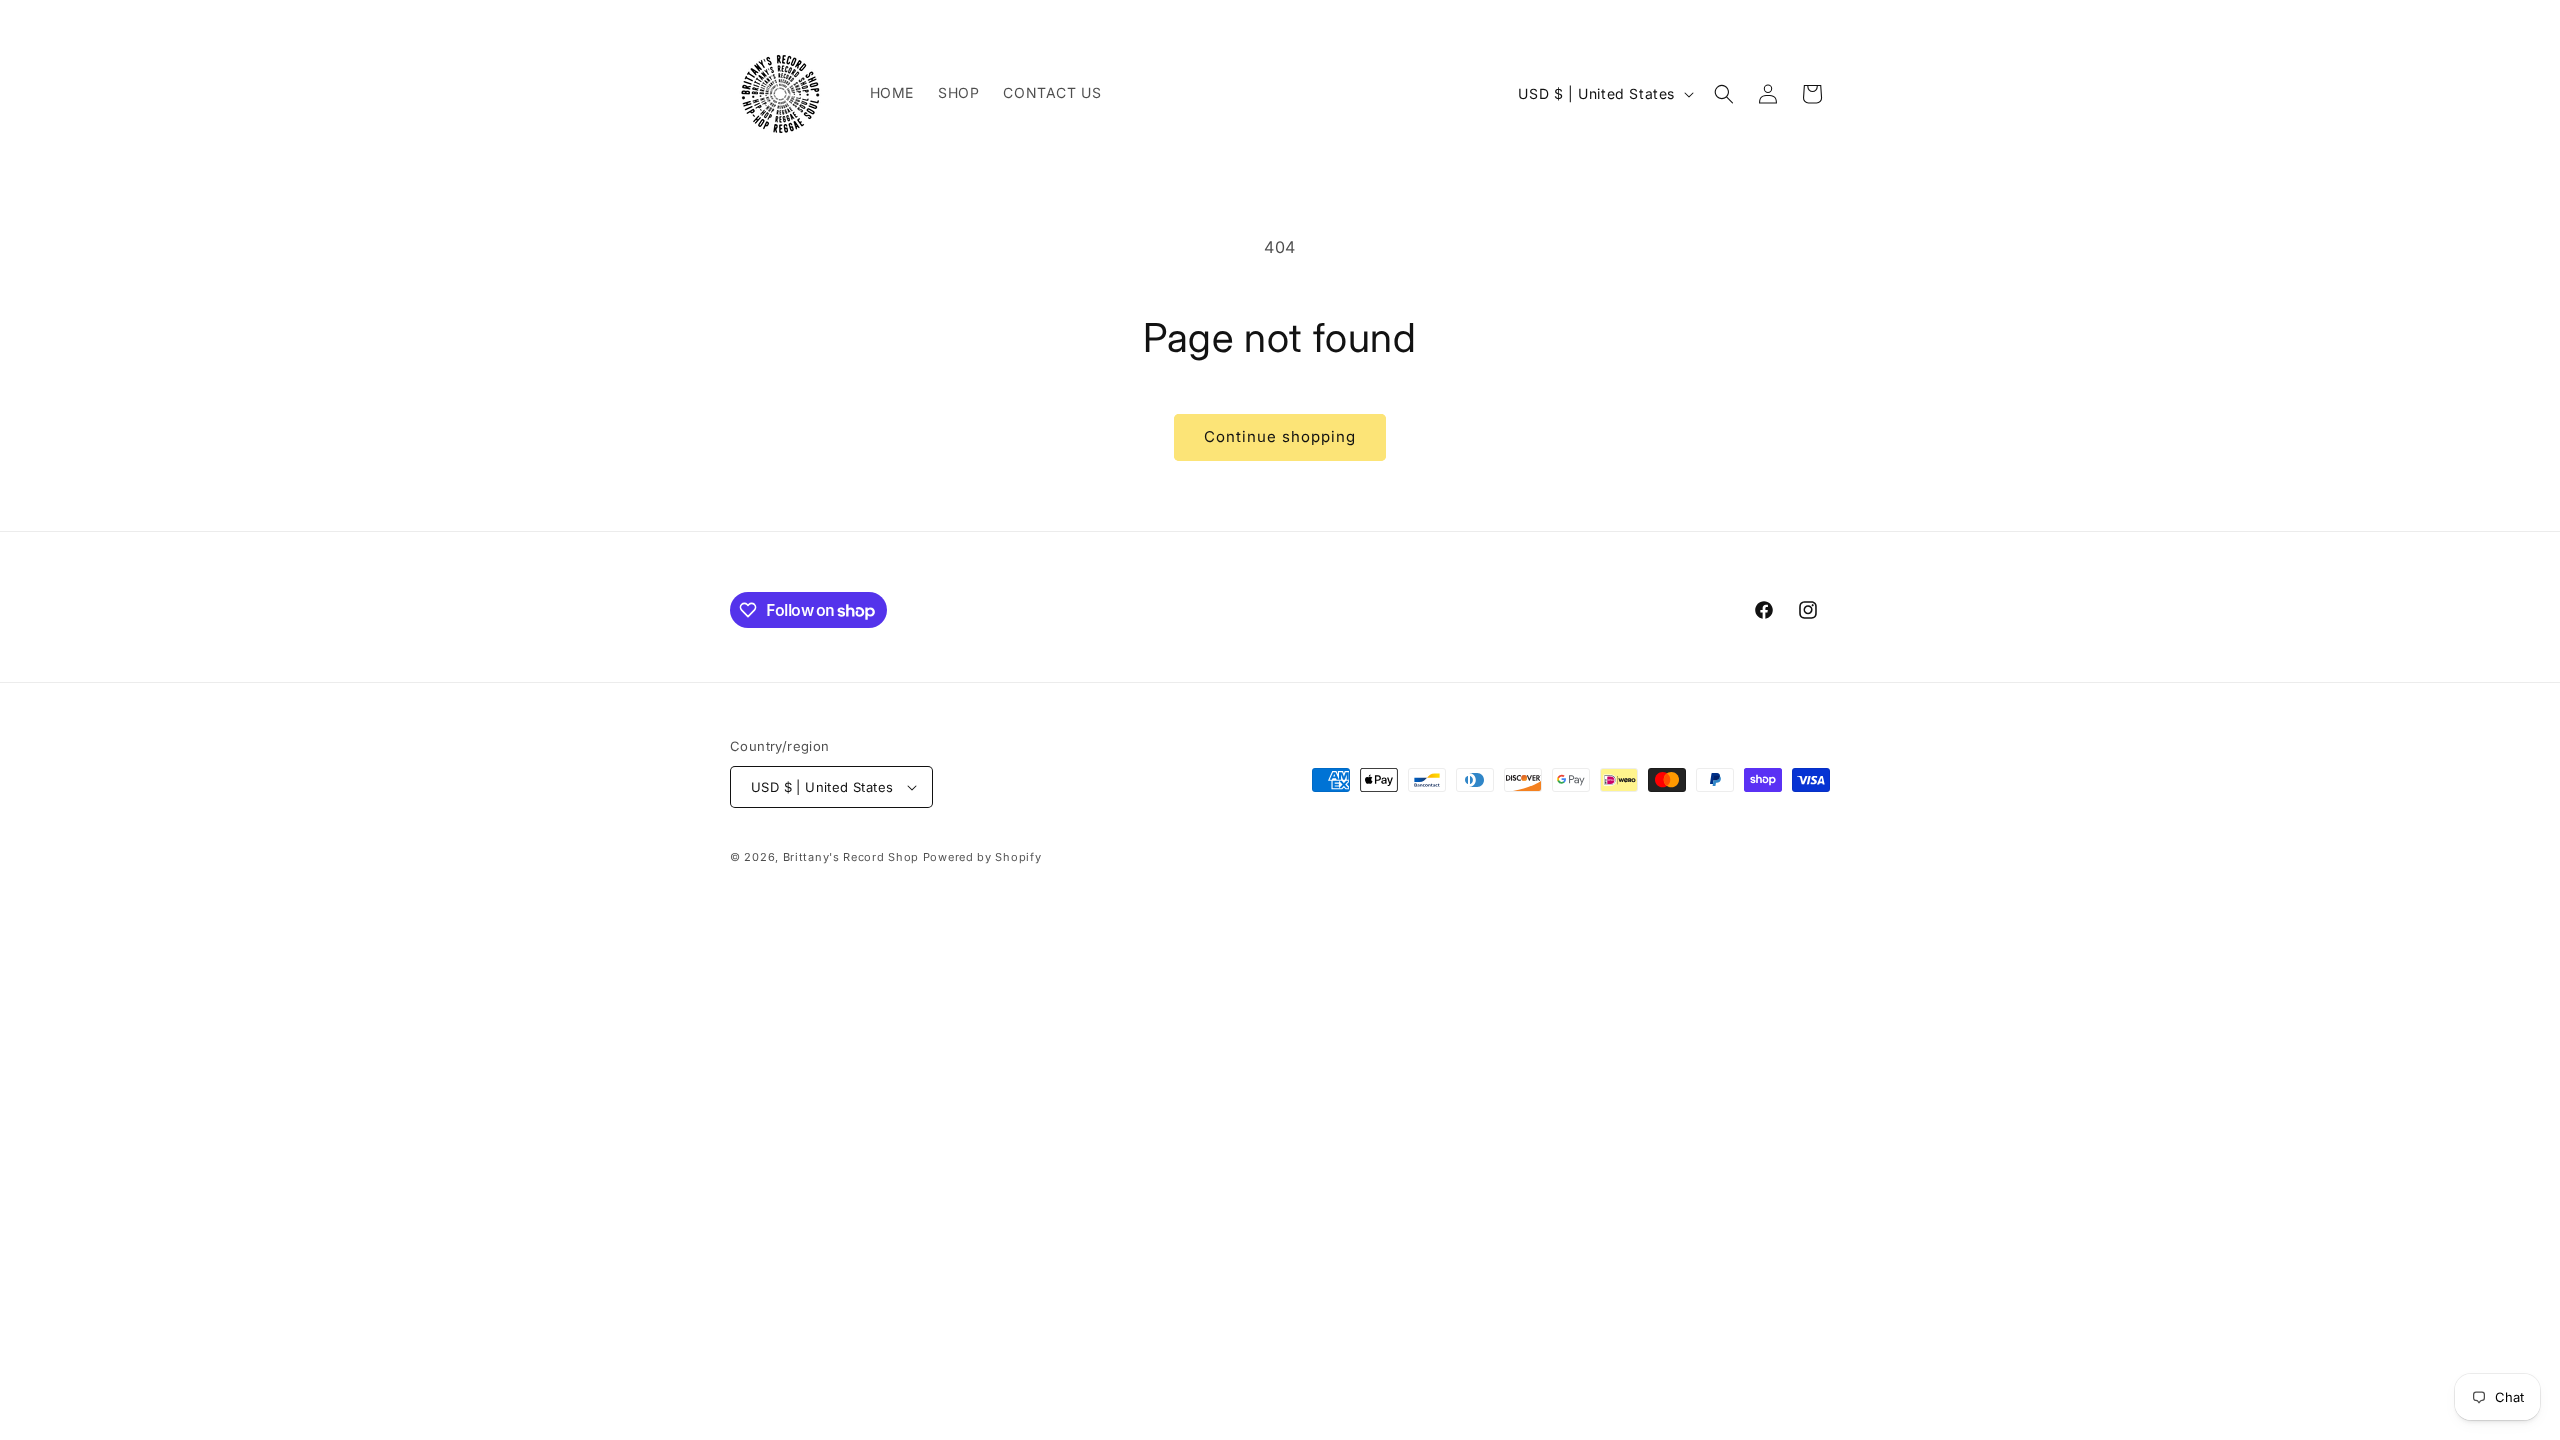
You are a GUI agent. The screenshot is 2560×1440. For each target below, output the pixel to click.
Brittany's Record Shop (851, 857)
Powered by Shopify (982, 857)
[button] (1724, 94)
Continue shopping (1280, 436)
